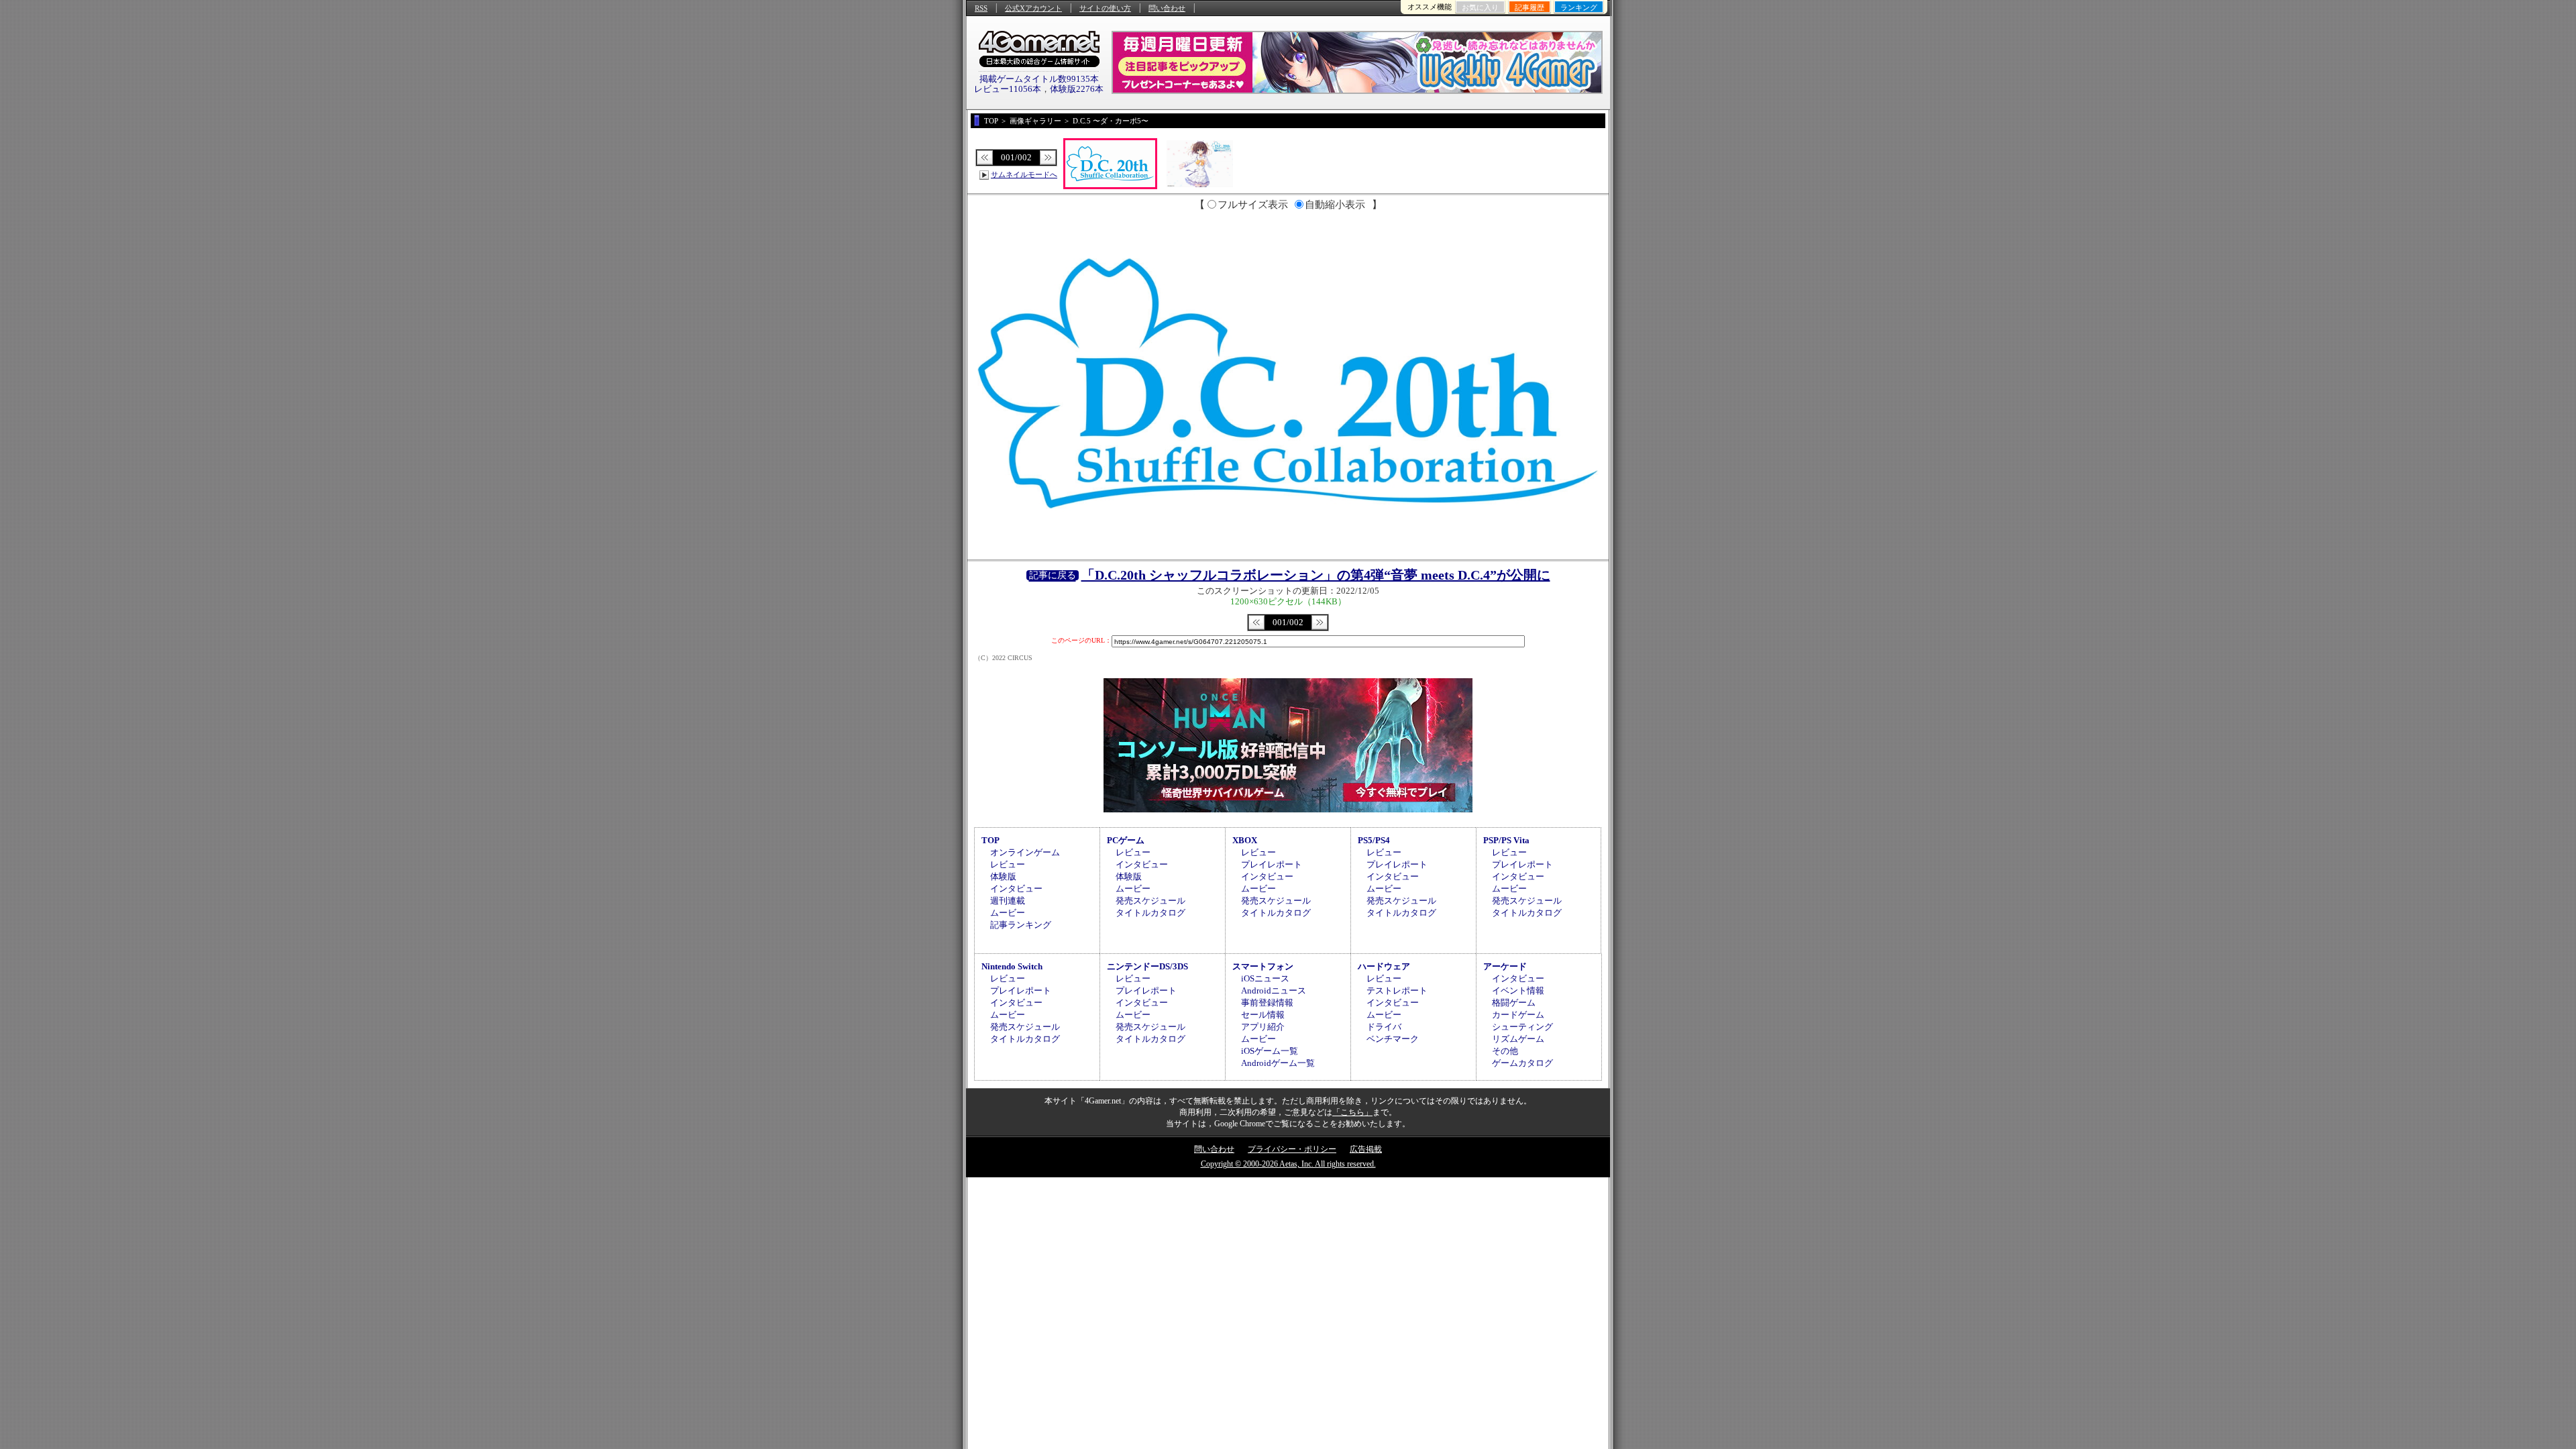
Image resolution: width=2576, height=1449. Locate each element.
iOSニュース (1265, 978)
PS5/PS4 (1374, 840)
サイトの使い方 (1105, 8)
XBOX (1245, 840)
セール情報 (1263, 1015)
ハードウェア (1384, 966)
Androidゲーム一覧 (1278, 1063)
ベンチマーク (1393, 1039)
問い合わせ (1167, 8)
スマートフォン (1263, 966)
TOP (990, 840)
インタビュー (1016, 889)
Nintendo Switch (1012, 966)
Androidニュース (1274, 990)
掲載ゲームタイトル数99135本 (1039, 79)
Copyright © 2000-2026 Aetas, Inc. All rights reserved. (1288, 1164)
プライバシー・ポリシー (1292, 1149)
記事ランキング (1021, 925)
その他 (1505, 1051)
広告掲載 (1366, 1149)
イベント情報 (1518, 990)
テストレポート (1397, 990)
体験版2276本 (1077, 89)
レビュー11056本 (1008, 89)
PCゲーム (1126, 840)
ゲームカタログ (1522, 1063)
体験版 (1003, 876)
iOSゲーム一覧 (1270, 1051)
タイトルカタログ (1150, 913)
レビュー (1008, 864)
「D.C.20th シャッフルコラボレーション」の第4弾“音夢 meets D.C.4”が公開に (1316, 575)
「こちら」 (1352, 1112)
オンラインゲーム (1025, 852)
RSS (981, 8)
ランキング (1579, 7)
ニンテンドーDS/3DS (1147, 966)
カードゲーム (1518, 1015)
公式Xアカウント (1033, 8)
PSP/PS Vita (1506, 840)
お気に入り (1480, 7)
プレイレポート (1272, 864)
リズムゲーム (1518, 1039)
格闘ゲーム (1514, 1003)
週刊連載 (1008, 901)
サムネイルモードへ (1024, 174)
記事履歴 (1529, 7)
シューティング (1522, 1027)
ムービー (1008, 913)
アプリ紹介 (1263, 1027)
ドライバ (1384, 1027)
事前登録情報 (1267, 1003)
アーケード (1505, 966)
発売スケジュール (1150, 901)
